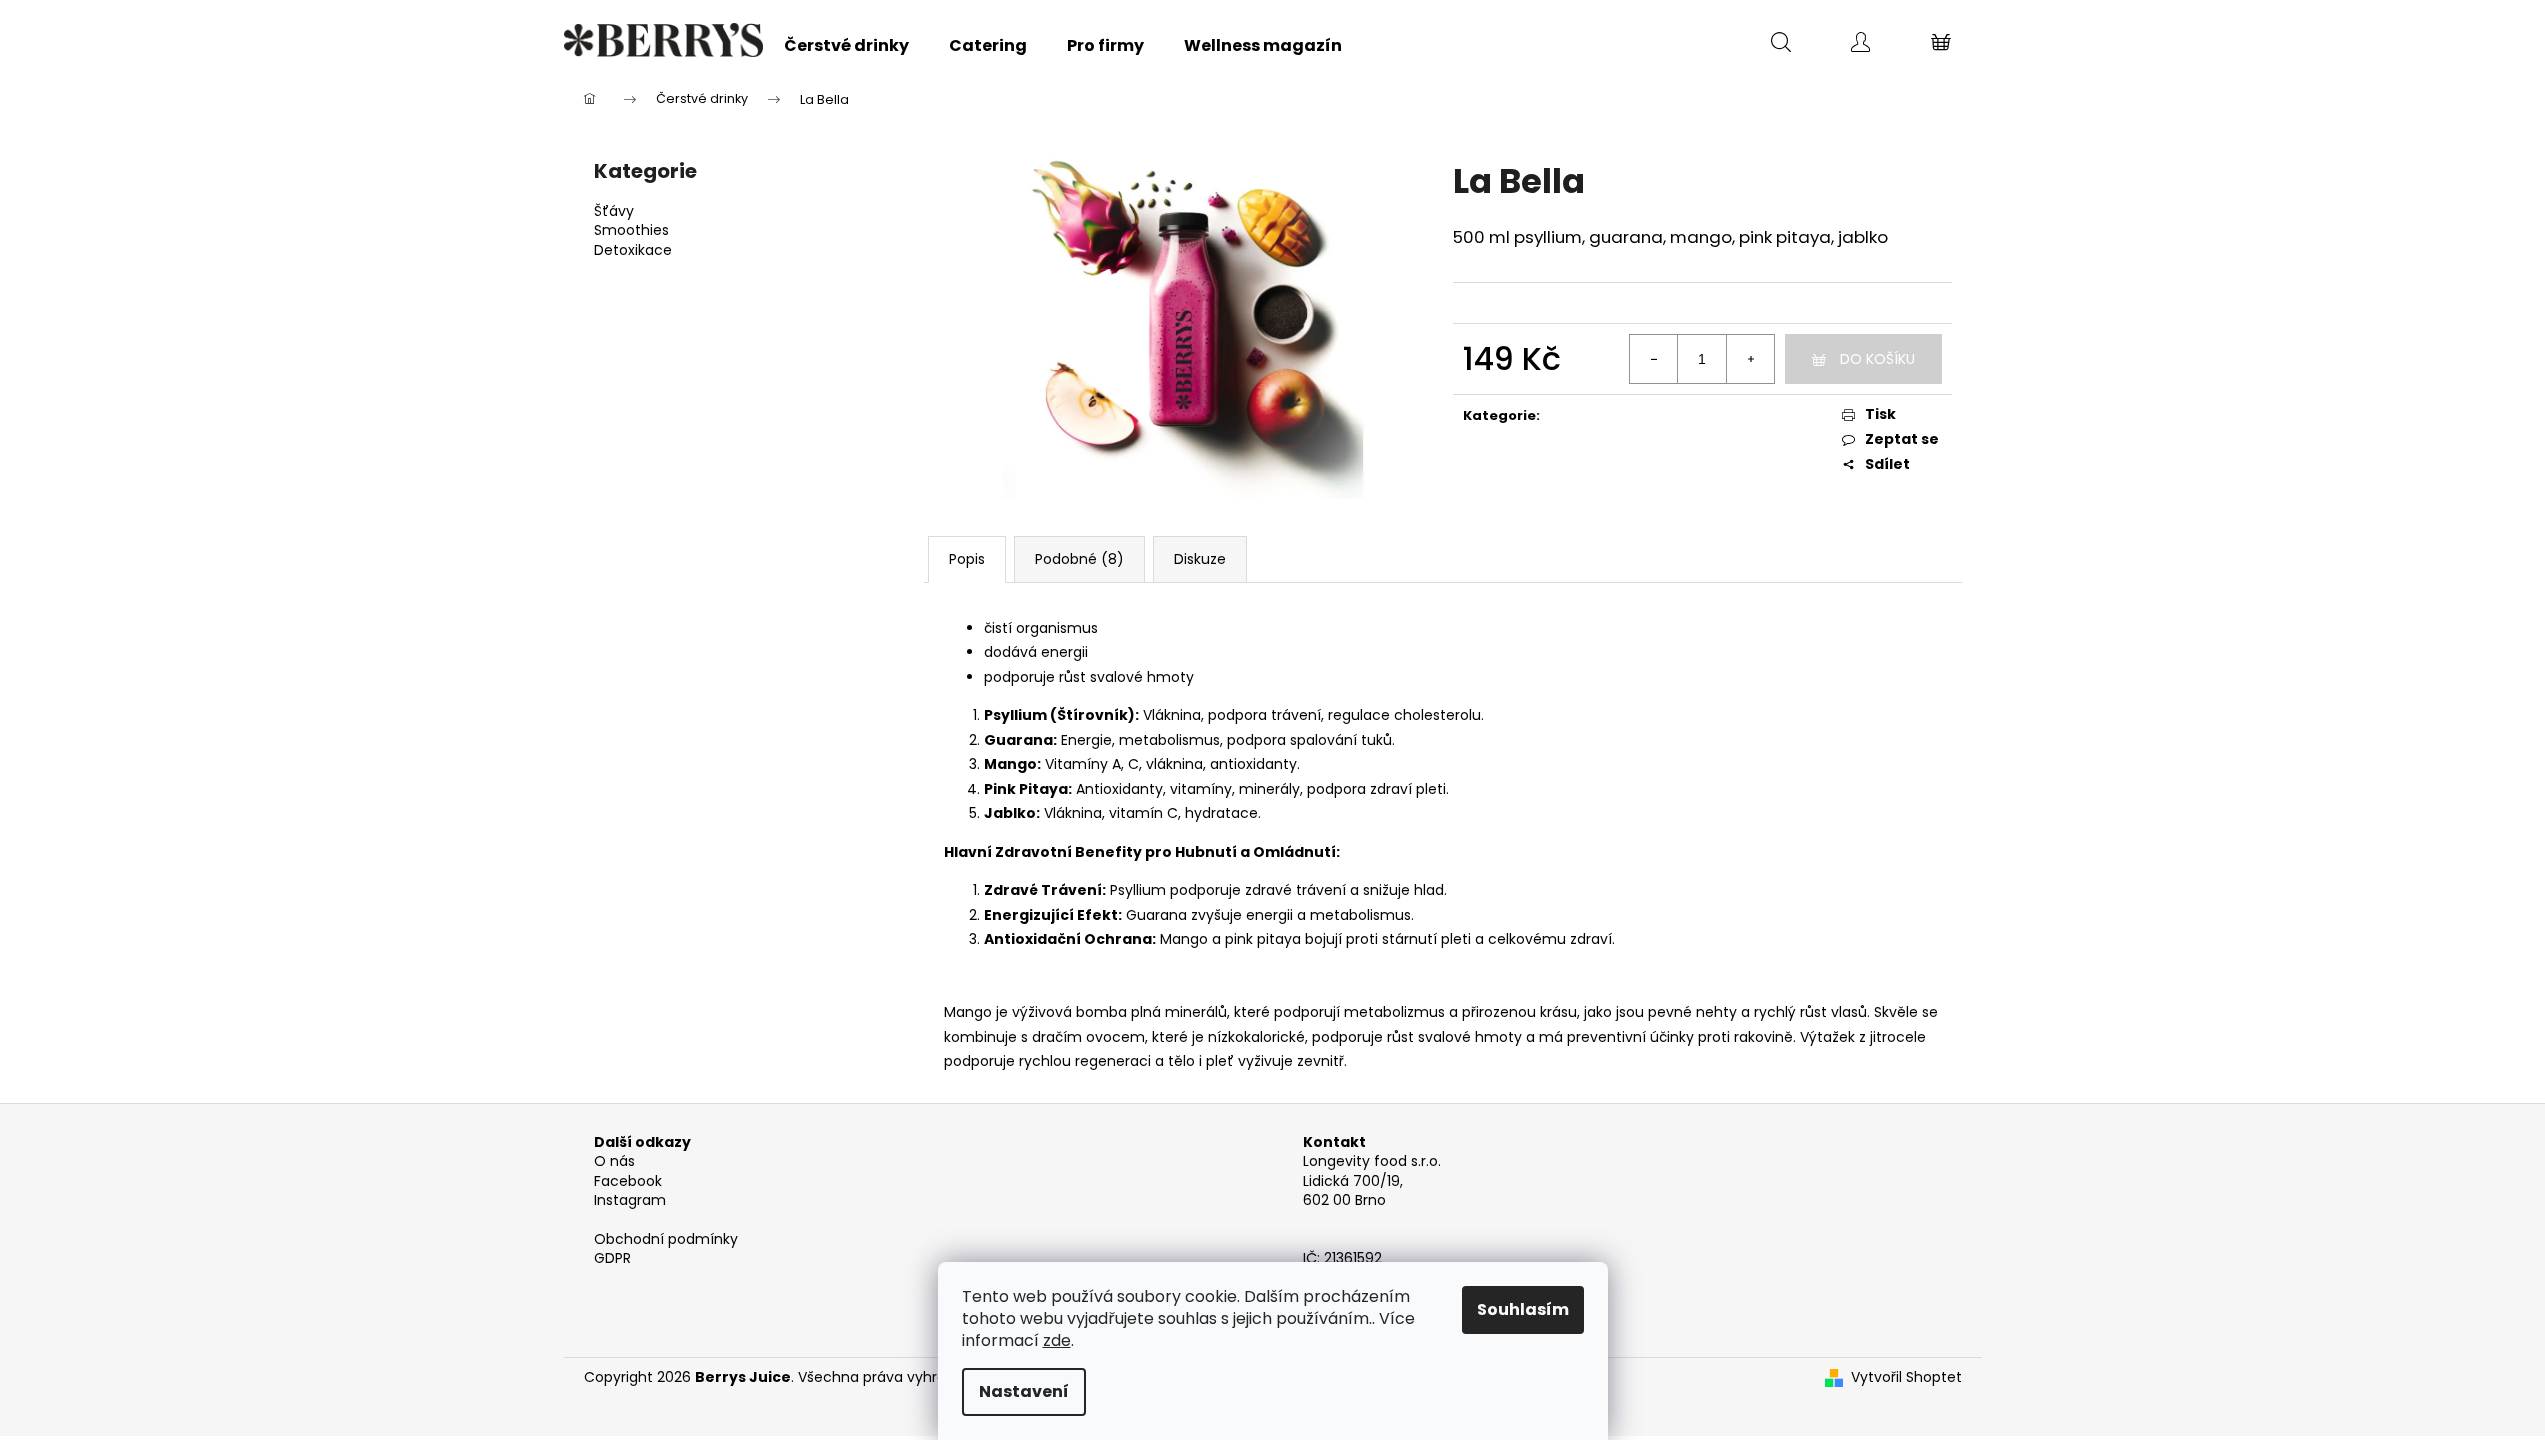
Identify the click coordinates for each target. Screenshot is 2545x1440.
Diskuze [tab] (1200, 559)
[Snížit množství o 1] (1654, 359)
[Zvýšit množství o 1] (1750, 359)
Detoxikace (633, 250)
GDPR (612, 1258)
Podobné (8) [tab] (1079, 559)
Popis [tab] (967, 559)
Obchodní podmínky (666, 1239)
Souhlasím (1523, 1309)
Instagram (630, 1200)
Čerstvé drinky (1622, 415)
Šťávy (614, 211)
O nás (614, 1161)
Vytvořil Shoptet (1906, 1377)
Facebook (628, 1181)
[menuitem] (846, 46)
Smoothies (631, 230)
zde (1057, 1340)
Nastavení (1024, 1391)
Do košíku (1877, 359)
